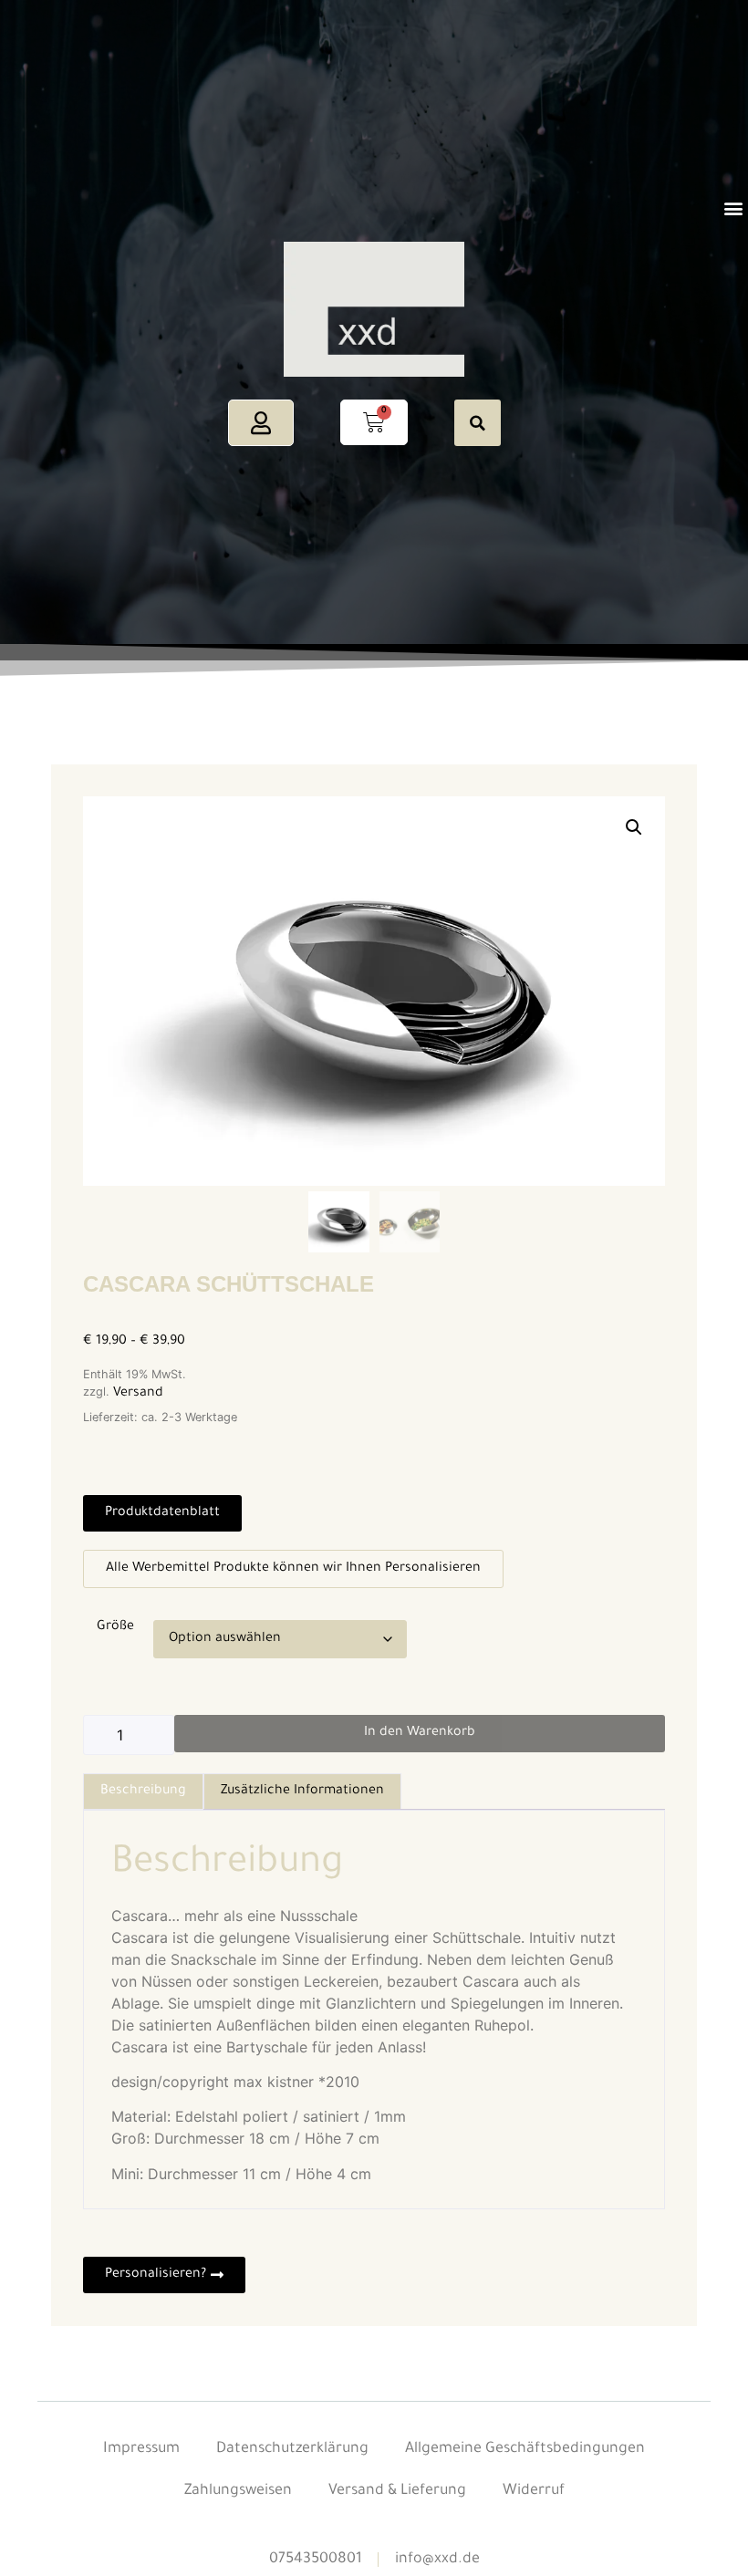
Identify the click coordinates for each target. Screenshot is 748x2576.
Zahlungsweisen (238, 2491)
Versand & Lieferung (397, 2491)
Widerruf (534, 2491)
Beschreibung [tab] (143, 1792)
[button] (733, 208)
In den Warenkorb (420, 1733)
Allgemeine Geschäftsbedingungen (525, 2449)
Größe (115, 1627)
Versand (138, 1394)
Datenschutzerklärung (292, 2449)
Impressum (141, 2449)
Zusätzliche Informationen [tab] (302, 1792)
